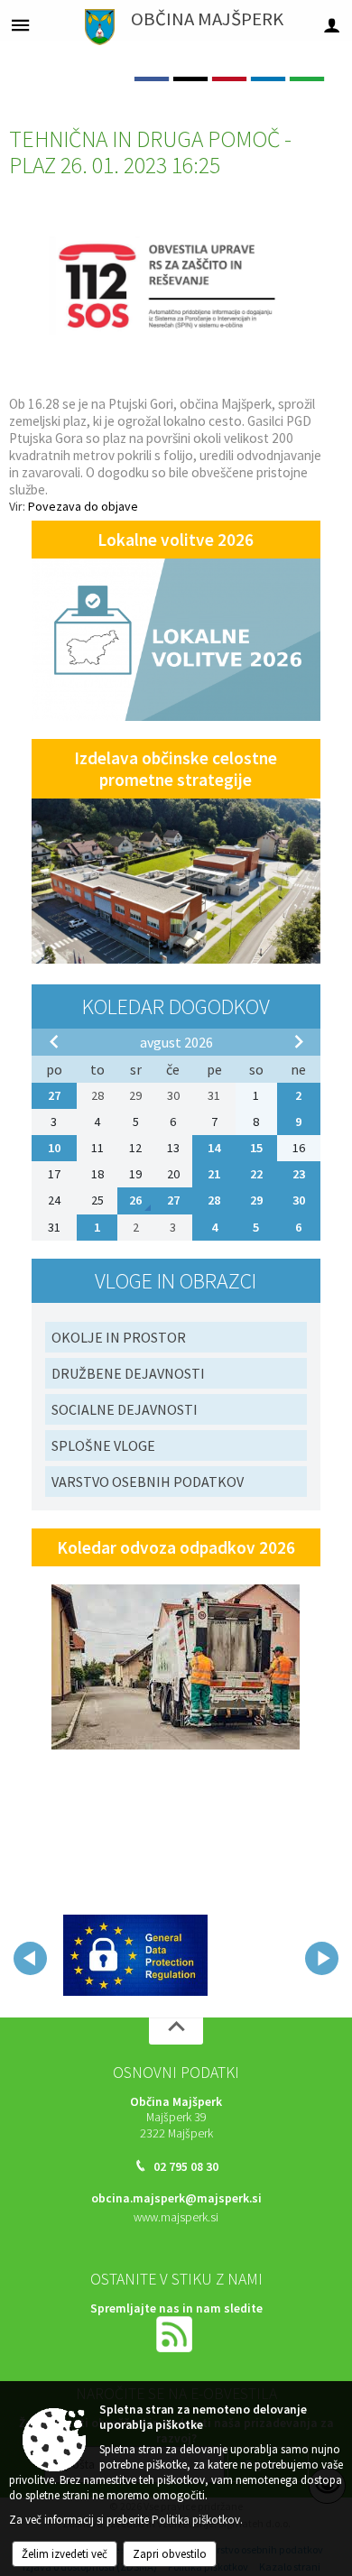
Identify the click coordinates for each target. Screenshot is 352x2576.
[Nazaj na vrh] (176, 2031)
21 (214, 1174)
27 (54, 1095)
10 (54, 1148)
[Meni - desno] (332, 25)
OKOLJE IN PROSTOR (119, 1337)
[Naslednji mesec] (299, 1041)
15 (256, 1148)
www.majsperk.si (176, 2217)
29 (256, 1200)
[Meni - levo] (20, 25)
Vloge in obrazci (176, 1281)
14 (214, 1148)
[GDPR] (135, 1955)
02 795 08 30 (186, 2167)
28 (214, 1200)
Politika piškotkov (196, 2520)
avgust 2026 (176, 1042)
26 (135, 1200)
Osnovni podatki (176, 2073)
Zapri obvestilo (170, 2554)
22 (256, 1174)
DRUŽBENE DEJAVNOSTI (128, 1373)
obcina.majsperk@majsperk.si (176, 2198)
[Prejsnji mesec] (54, 1041)
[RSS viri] (176, 2333)
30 (299, 1200)
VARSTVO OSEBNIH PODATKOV (148, 1482)
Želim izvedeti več (65, 2554)
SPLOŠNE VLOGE (103, 1445)
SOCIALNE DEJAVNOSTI (125, 1409)
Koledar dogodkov (176, 1006)
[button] (30, 1958)
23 (299, 1174)
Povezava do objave (83, 506)
